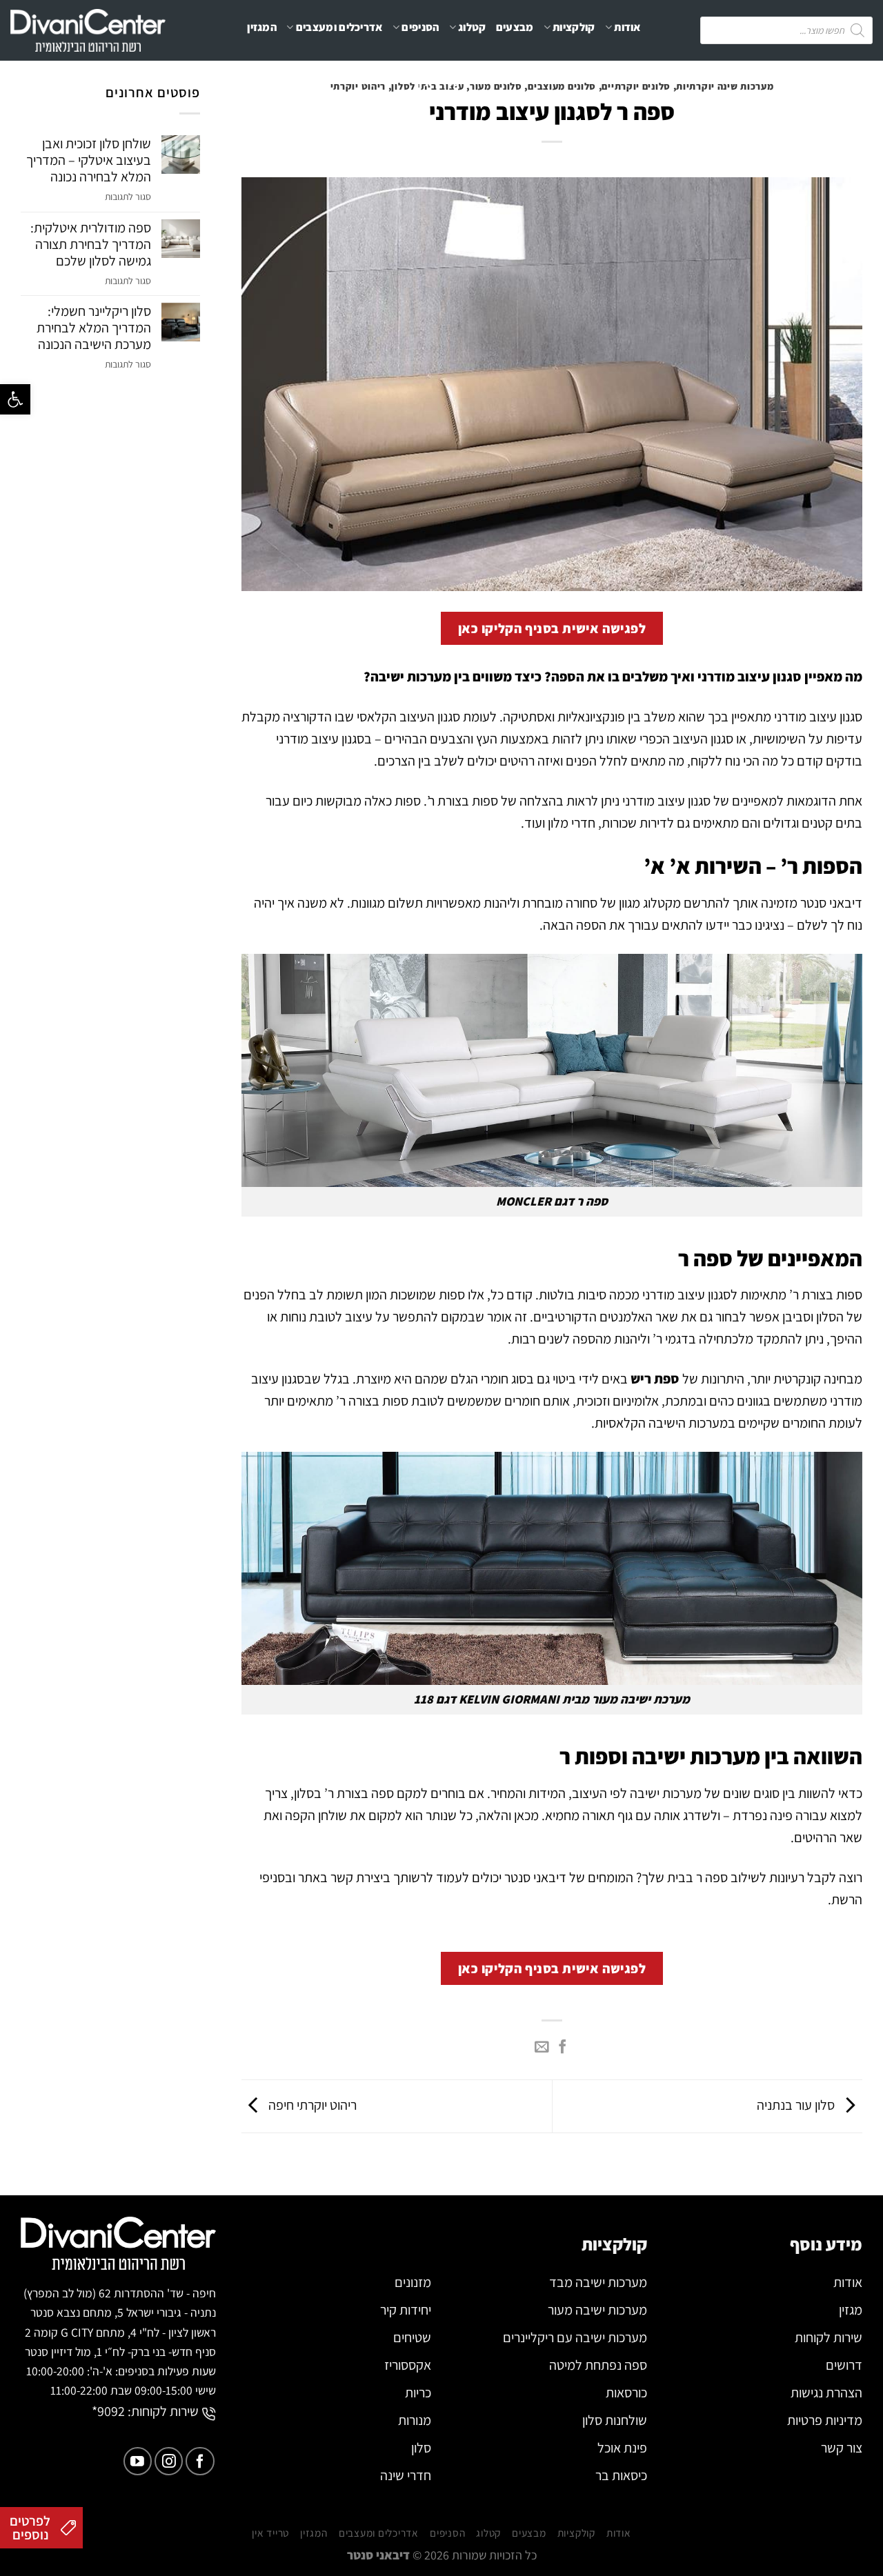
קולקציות (574, 27)
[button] (15, 399)
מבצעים (515, 27)
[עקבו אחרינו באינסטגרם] (169, 2461)
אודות (627, 27)
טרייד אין (439, 82)
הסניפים (420, 27)
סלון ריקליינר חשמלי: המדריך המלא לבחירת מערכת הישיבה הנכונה (94, 328)
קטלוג (472, 27)
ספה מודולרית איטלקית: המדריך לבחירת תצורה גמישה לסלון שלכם (91, 244)
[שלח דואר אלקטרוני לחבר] (542, 2048)
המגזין (262, 27)
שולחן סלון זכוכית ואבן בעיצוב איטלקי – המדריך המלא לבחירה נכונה (89, 160)
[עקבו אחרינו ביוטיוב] (138, 2461)
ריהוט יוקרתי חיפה (311, 2105)
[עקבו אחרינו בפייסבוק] (200, 2461)
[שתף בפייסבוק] (562, 2048)
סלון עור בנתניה (797, 2105)
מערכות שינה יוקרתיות (725, 86)
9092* (108, 2411)
